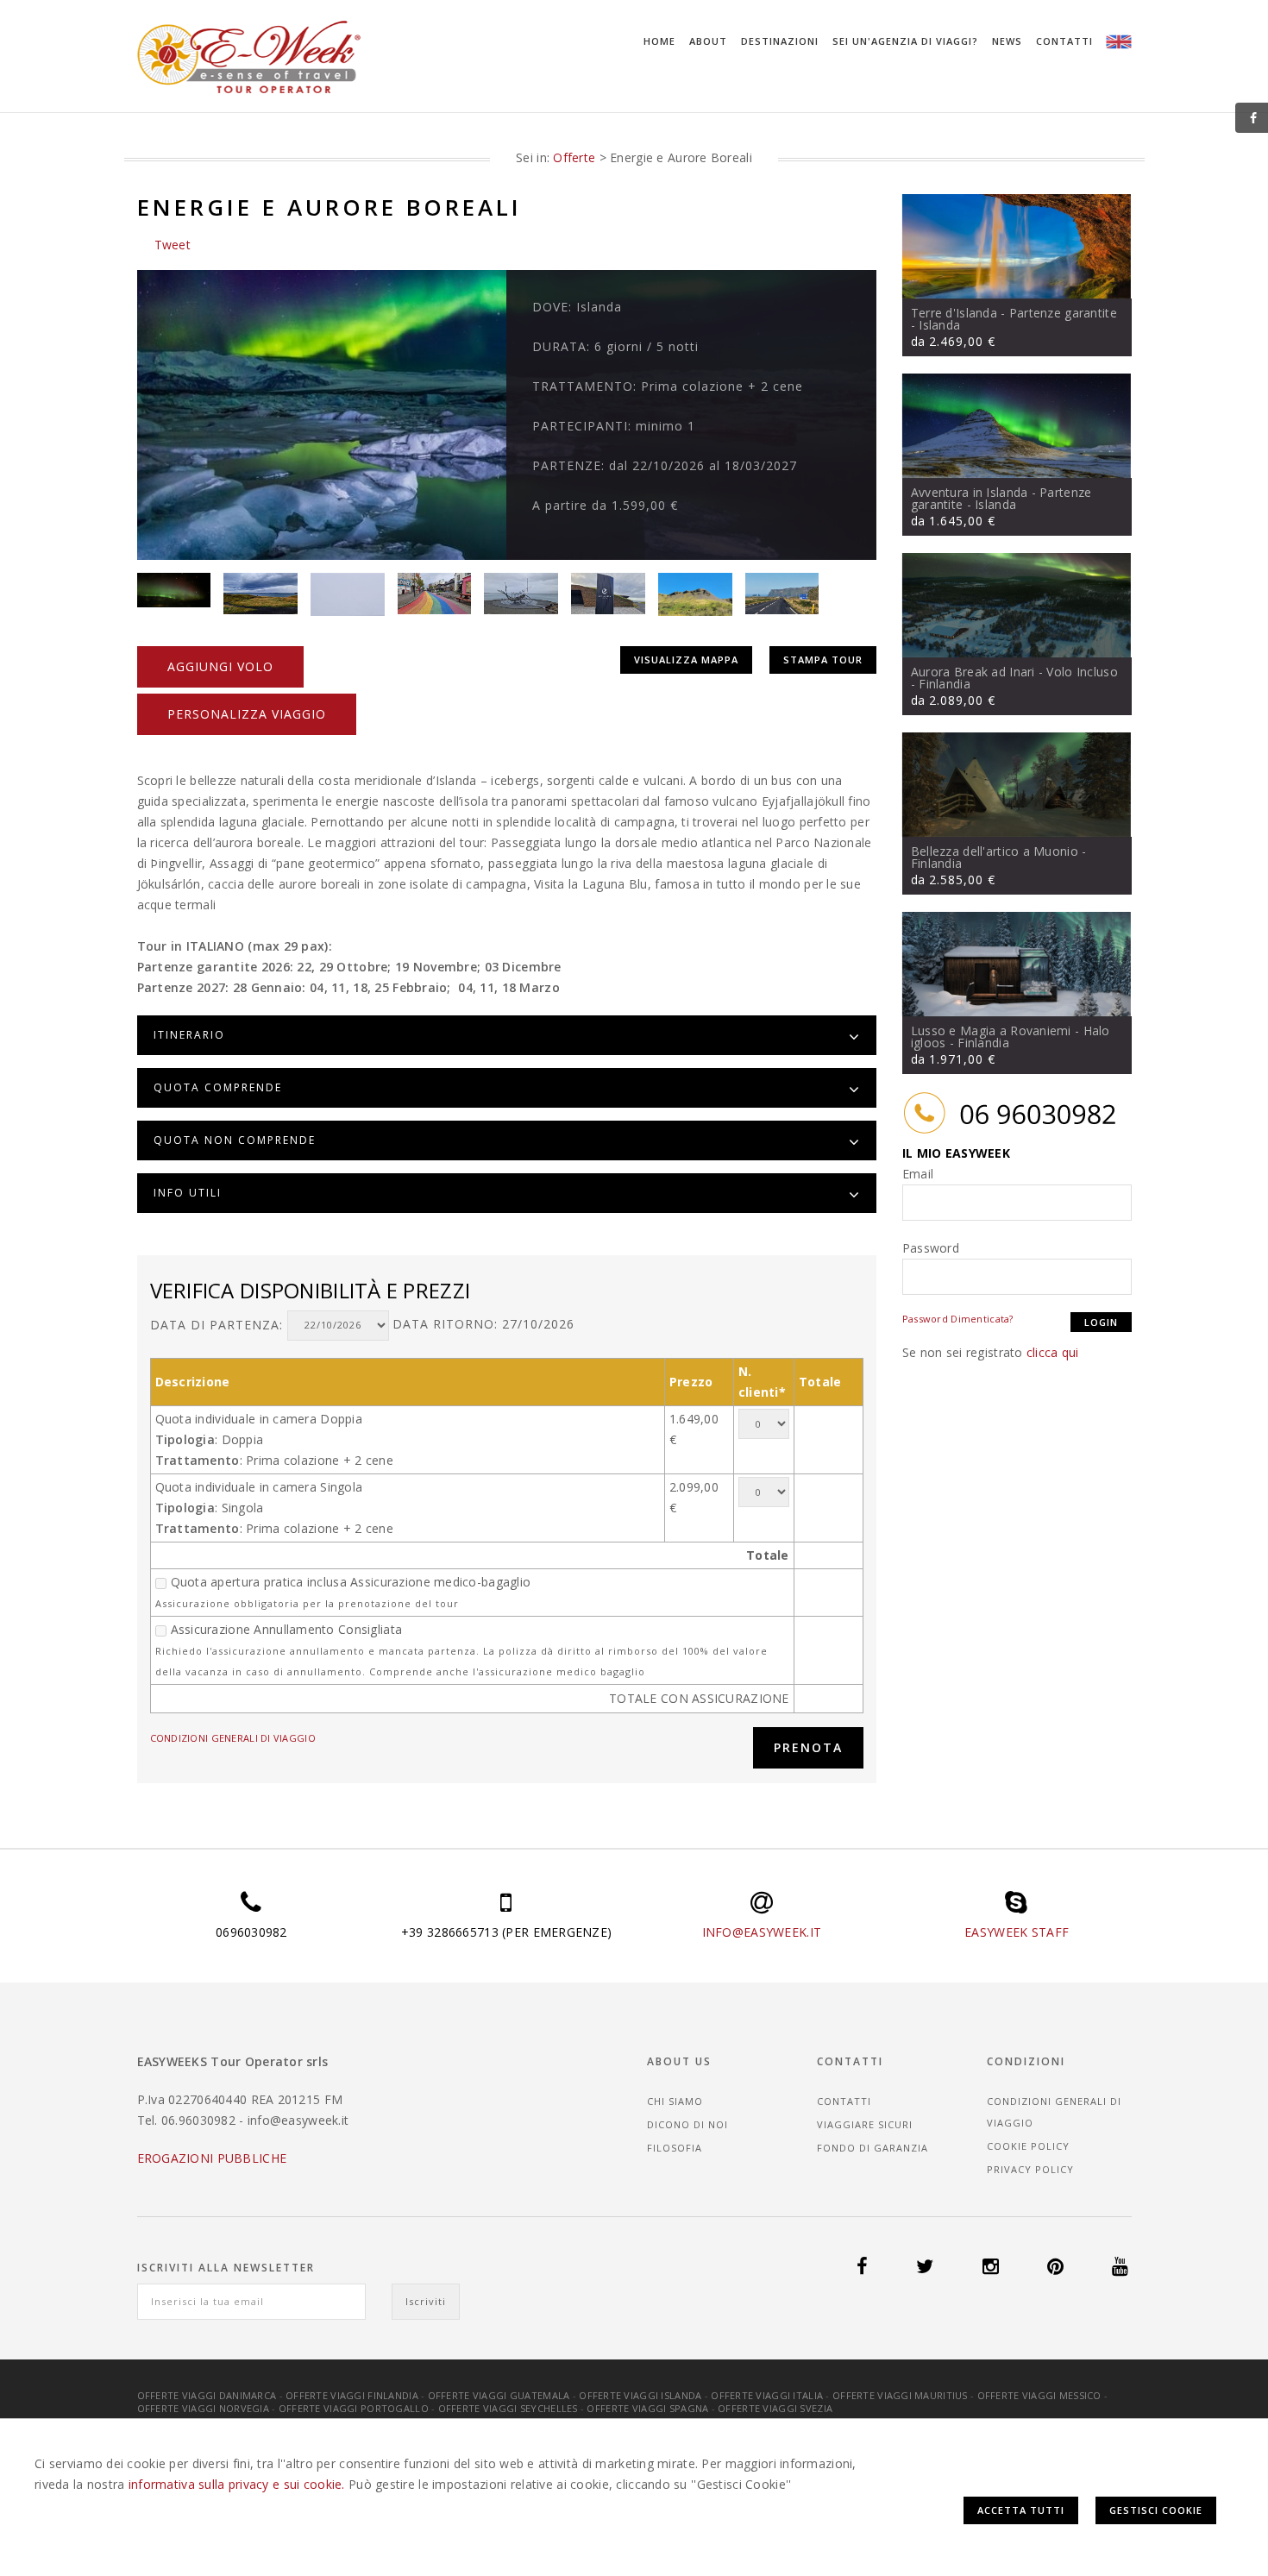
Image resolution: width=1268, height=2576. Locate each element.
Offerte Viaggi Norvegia (203, 2408)
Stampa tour (823, 660)
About (708, 41)
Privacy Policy (1030, 2169)
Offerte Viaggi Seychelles (508, 2408)
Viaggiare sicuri (865, 2124)
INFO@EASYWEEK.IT (762, 1932)
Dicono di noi (687, 2124)
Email (918, 1174)
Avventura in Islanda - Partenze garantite (1001, 498)
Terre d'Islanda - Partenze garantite (1014, 313)
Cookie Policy (1028, 2146)
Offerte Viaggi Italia (767, 2395)
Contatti (1064, 41)
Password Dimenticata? (958, 1319)
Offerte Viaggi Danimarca (207, 2395)
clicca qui (1053, 1352)
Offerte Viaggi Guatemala (499, 2395)
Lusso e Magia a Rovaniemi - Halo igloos (1011, 1037)
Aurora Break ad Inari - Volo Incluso (1014, 672)
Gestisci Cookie (1156, 2510)
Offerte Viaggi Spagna (647, 2408)
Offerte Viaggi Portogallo (354, 2408)
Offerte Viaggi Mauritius (900, 2395)
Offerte (574, 157)
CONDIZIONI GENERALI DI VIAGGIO (233, 1738)
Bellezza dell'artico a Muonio (995, 851)
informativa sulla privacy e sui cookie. (237, 2484)
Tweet (173, 245)
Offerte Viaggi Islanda (640, 2395)
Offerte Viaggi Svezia (775, 2408)
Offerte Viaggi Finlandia (352, 2395)
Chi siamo (675, 2101)
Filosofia (675, 2148)
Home (659, 41)
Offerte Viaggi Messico (1039, 2395)
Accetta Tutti (1021, 2510)
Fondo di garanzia (873, 2148)
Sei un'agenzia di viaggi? (905, 41)
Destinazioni (780, 41)
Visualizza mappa (686, 660)
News (1007, 41)
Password (931, 1248)
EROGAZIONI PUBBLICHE (212, 2158)
